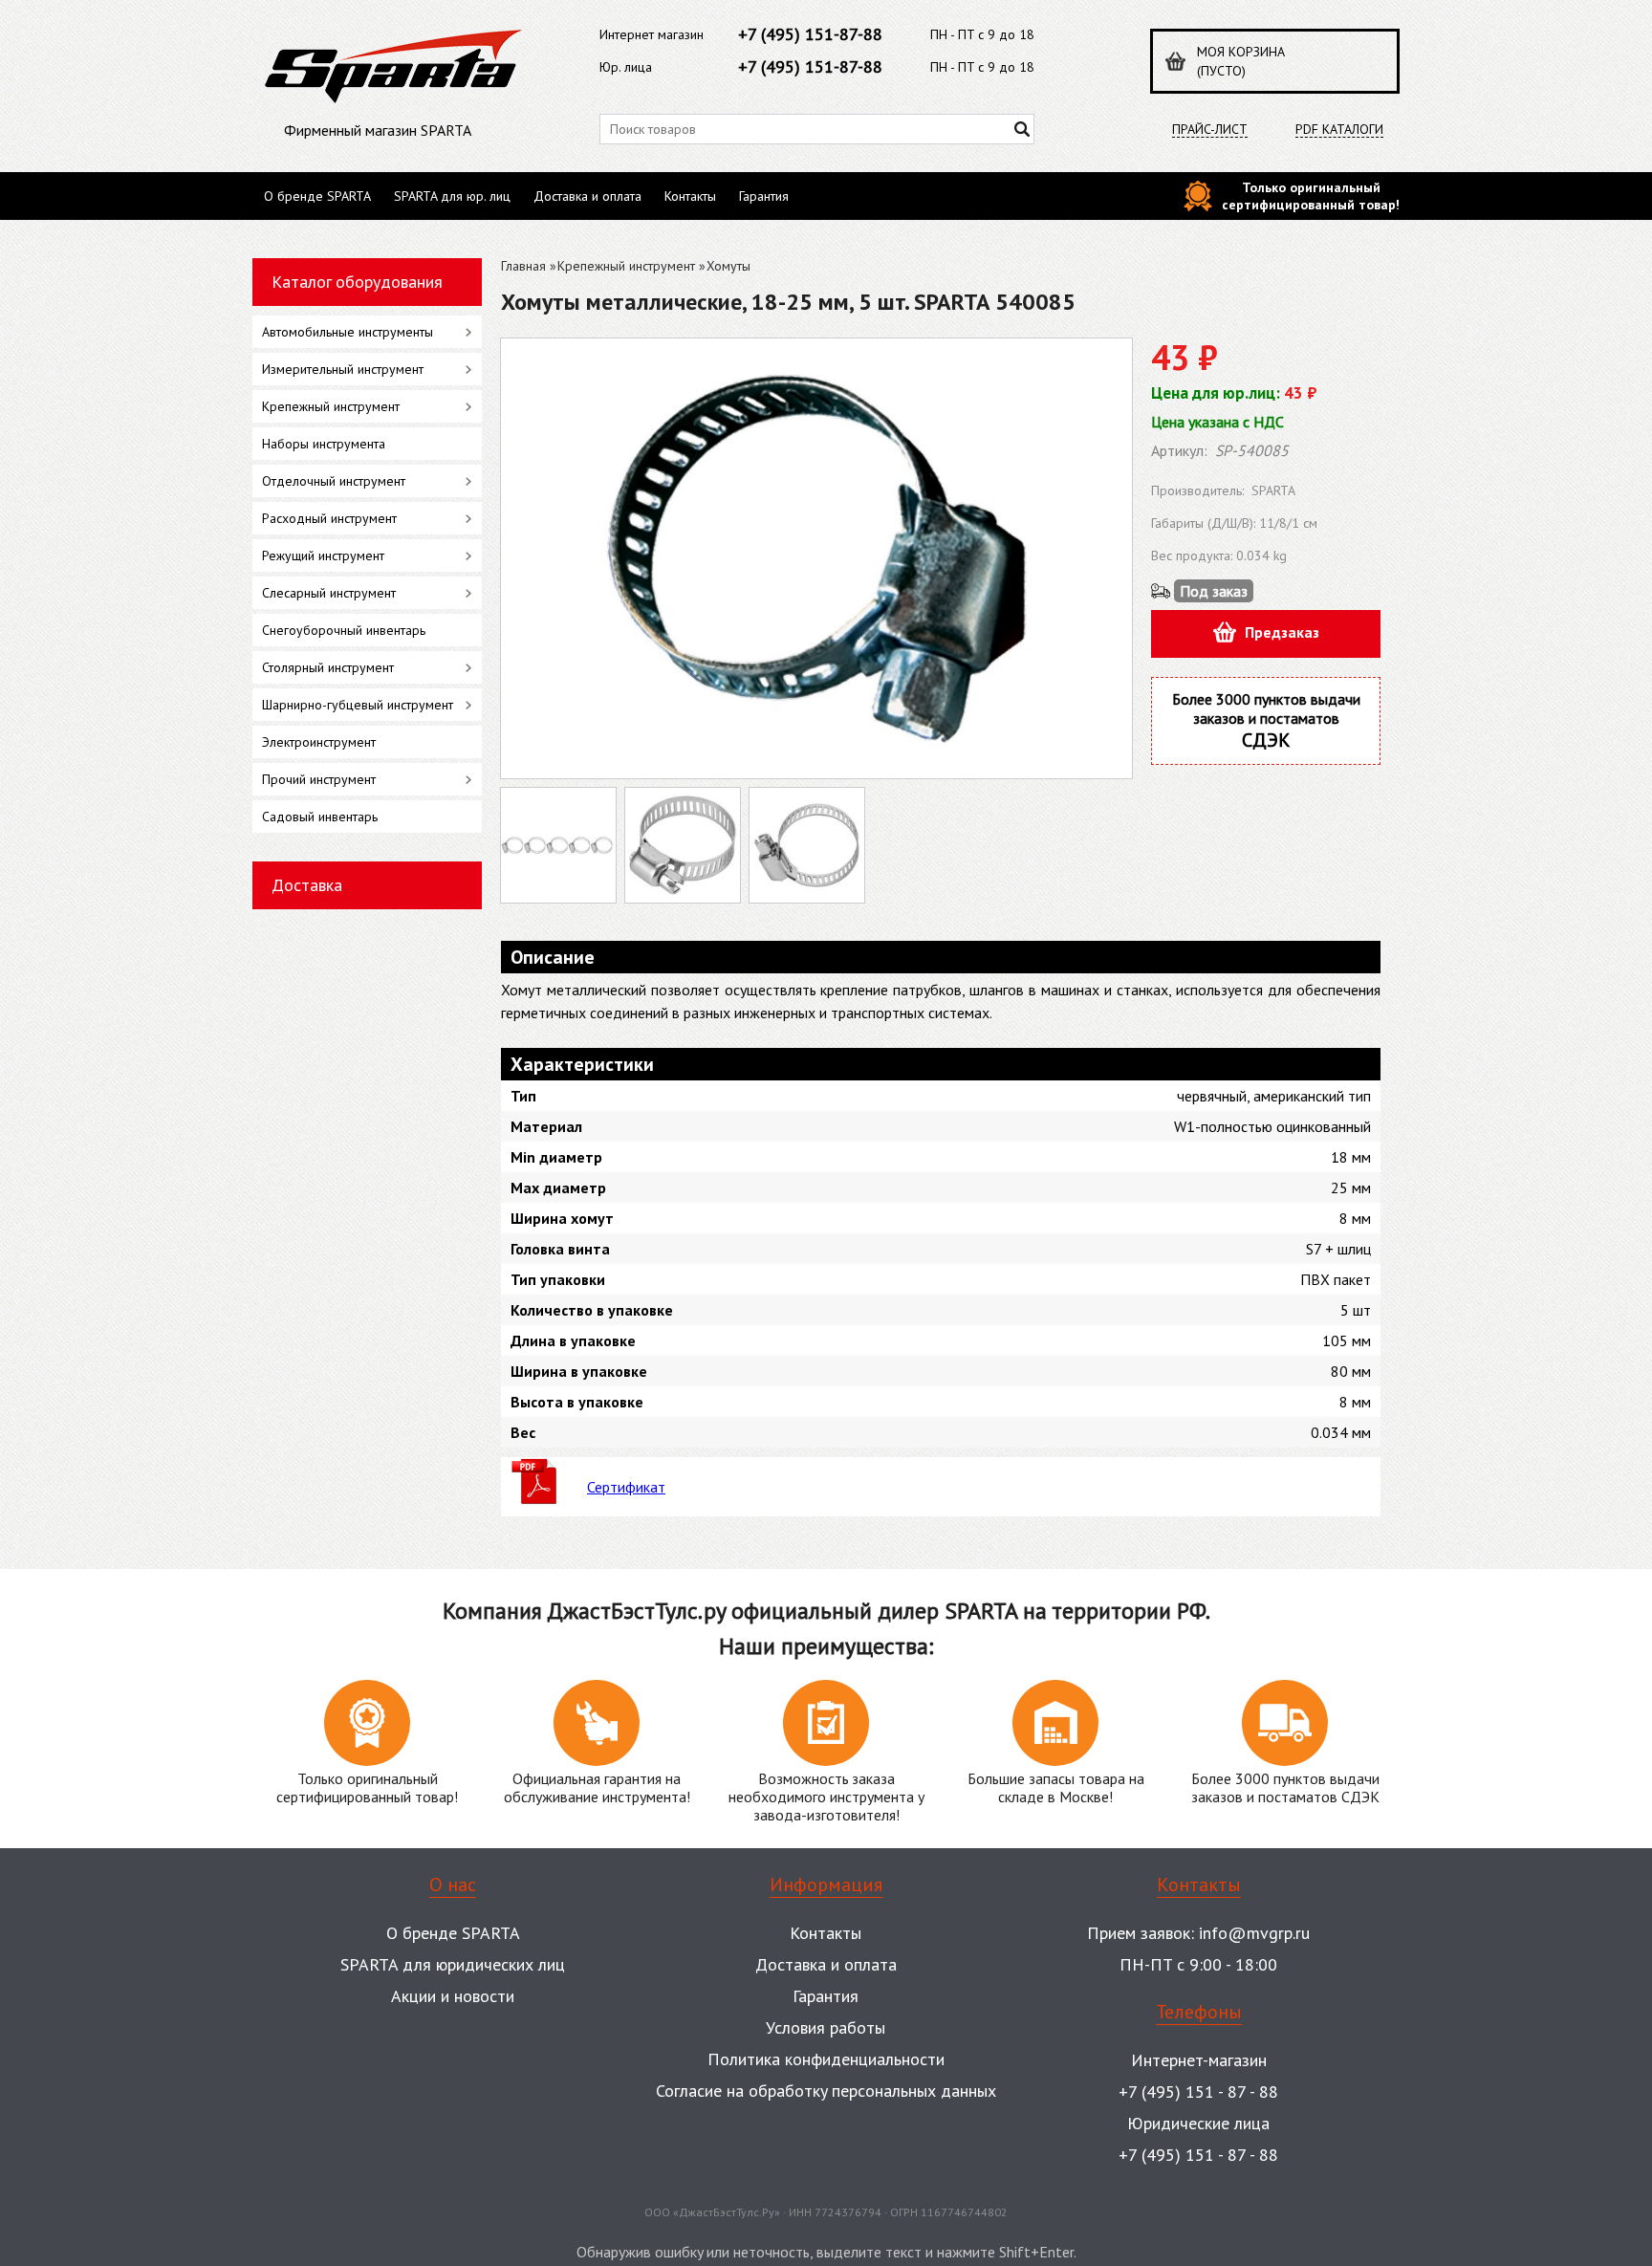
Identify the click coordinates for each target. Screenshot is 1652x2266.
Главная (523, 266)
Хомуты (728, 266)
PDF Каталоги (1339, 130)
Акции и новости (453, 1996)
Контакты (690, 196)
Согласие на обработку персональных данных (826, 2091)
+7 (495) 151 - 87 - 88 (1198, 2092)
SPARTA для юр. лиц (452, 196)
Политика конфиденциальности (826, 2059)
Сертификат (626, 1487)
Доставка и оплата (587, 196)
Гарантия (764, 196)
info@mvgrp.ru (1254, 1933)
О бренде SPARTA (317, 196)
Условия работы (826, 2027)
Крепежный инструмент (626, 266)
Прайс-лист (1210, 130)
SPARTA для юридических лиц (453, 1964)
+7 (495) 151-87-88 (810, 34)
